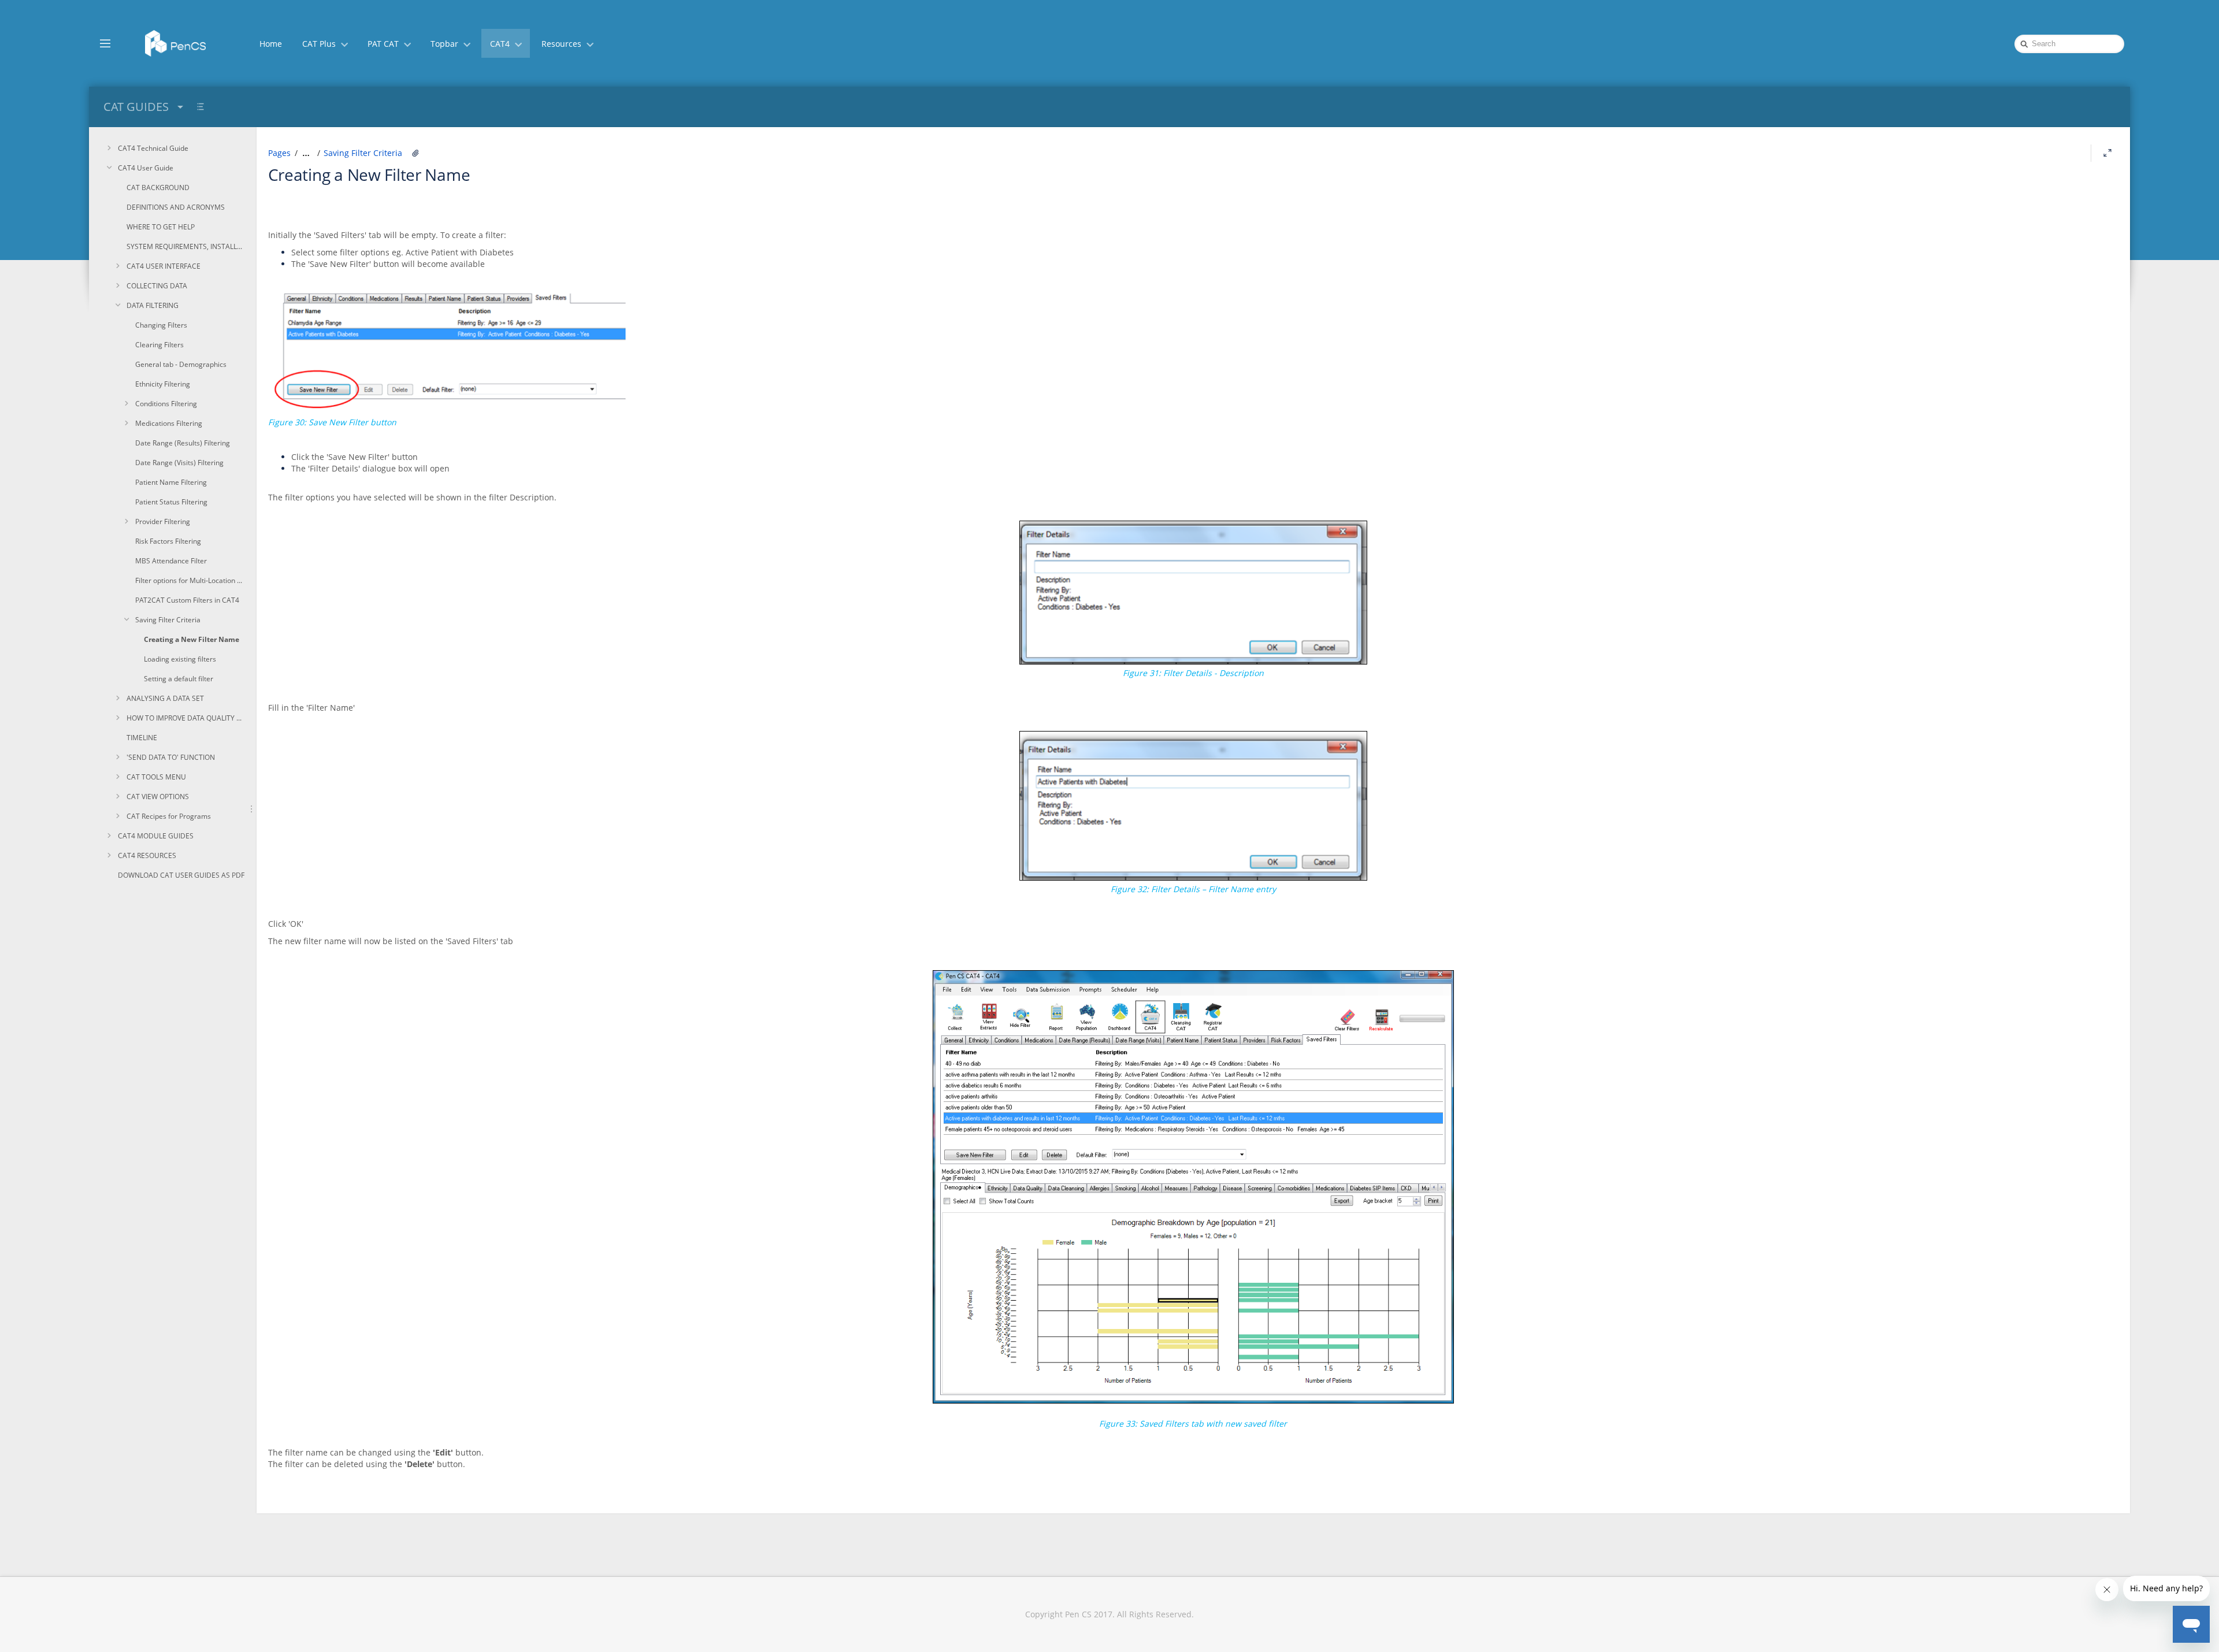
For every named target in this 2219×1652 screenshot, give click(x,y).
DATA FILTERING (153, 305)
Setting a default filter (179, 679)
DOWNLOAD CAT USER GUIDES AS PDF (181, 875)
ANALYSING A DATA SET (165, 698)
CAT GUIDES (136, 107)
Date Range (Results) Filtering (183, 443)
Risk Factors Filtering (168, 541)
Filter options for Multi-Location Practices (190, 580)
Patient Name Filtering (171, 482)
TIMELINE (142, 738)
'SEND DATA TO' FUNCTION (171, 757)
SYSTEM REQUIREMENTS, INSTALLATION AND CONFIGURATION (186, 246)
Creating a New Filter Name (192, 639)
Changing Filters (161, 325)
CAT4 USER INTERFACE (164, 266)
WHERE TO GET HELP (161, 227)
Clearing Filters (159, 345)
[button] (105, 43)
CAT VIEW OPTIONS (158, 797)
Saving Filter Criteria (168, 620)
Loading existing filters (180, 659)
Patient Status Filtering (171, 502)
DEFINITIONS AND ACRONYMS (176, 207)
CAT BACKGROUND (158, 188)
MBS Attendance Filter (171, 561)
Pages (279, 153)
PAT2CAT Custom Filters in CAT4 (187, 600)
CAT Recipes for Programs (169, 816)
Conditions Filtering (166, 404)
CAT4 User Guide (146, 168)
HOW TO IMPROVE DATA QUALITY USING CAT (186, 718)
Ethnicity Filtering (163, 384)
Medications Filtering (169, 423)
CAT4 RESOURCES (147, 855)
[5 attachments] (415, 153)
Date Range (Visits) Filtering (179, 463)
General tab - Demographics (181, 364)
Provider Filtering (163, 521)
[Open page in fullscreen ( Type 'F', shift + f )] (2107, 153)
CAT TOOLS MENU (156, 777)
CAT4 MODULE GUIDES (156, 836)
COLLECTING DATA (157, 286)
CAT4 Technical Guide (153, 148)
